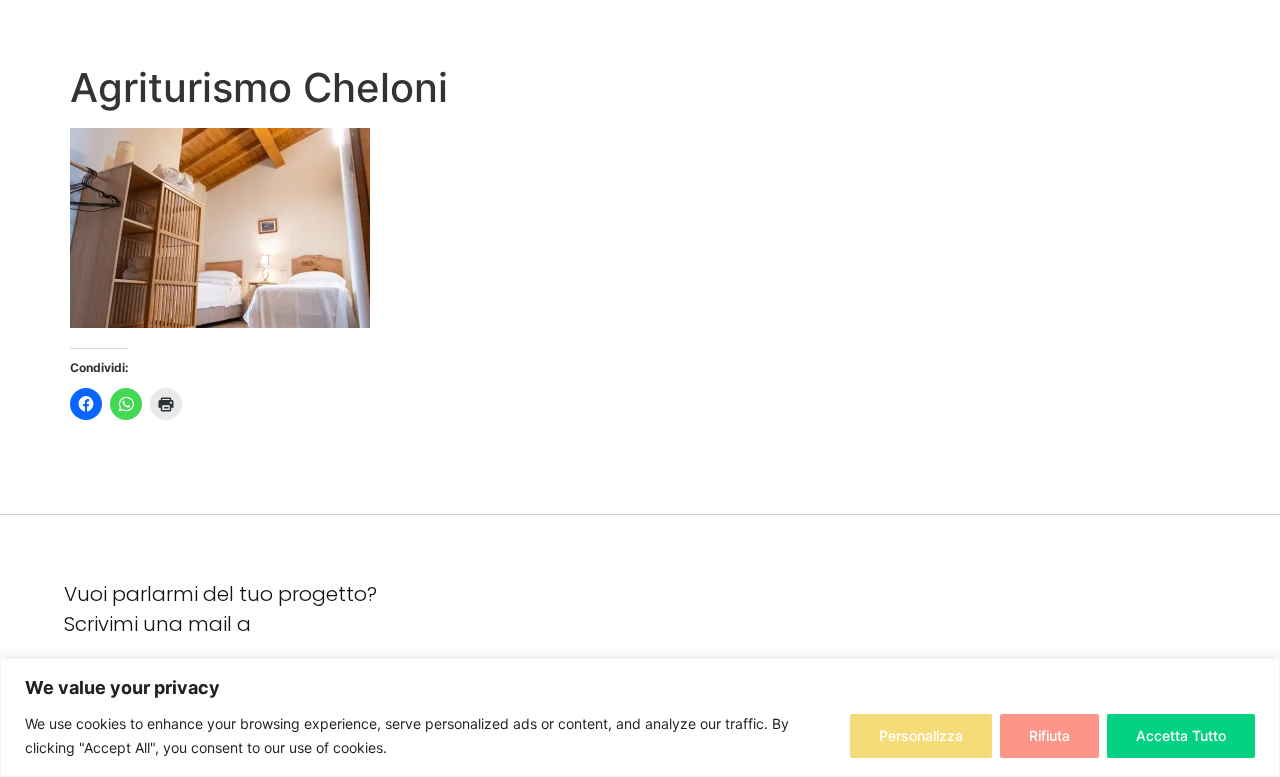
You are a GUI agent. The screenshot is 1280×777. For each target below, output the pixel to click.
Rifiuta (1049, 735)
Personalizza (921, 735)
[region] (640, 717)
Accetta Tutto (1181, 735)
